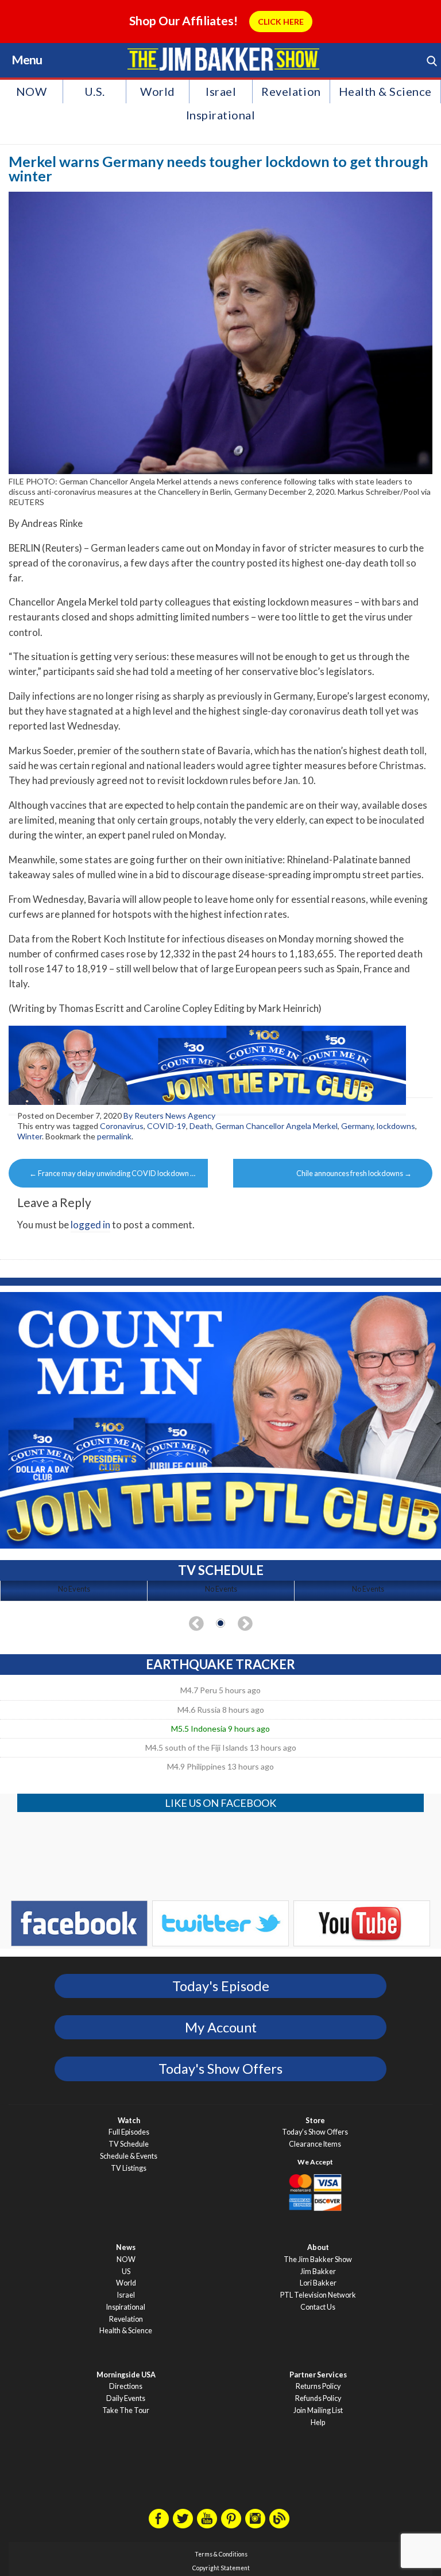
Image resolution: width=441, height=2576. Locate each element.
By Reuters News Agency (169, 1116)
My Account (221, 2027)
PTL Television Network (318, 2295)
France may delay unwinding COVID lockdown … (112, 1173)
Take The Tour (126, 2410)
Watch (129, 2121)
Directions (126, 2386)
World (158, 91)
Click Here (281, 22)
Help (318, 2422)
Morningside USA (126, 2375)
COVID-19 (167, 1126)
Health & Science (385, 91)
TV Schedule (129, 2144)
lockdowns (396, 1126)
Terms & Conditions (221, 2554)
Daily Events (126, 2398)
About (318, 2247)
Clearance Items (315, 2144)
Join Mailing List (318, 2410)
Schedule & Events (129, 2156)
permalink (114, 1136)
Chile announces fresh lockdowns (354, 1173)
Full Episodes (129, 2132)
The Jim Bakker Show (318, 2259)
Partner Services (318, 2375)
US (126, 2272)
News (126, 2247)
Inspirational (221, 115)
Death (201, 1126)
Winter (30, 1136)
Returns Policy (318, 2386)
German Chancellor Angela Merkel (276, 1126)
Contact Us (318, 2307)
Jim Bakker (223, 59)
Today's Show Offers (220, 2069)
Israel (221, 91)
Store (315, 2121)
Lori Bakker (318, 2283)
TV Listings (129, 2168)
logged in (90, 1225)
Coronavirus (122, 1126)
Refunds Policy (318, 2398)
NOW (32, 91)
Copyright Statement (221, 2568)
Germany (357, 1126)
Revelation (291, 91)
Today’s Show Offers (315, 2132)
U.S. (95, 91)
